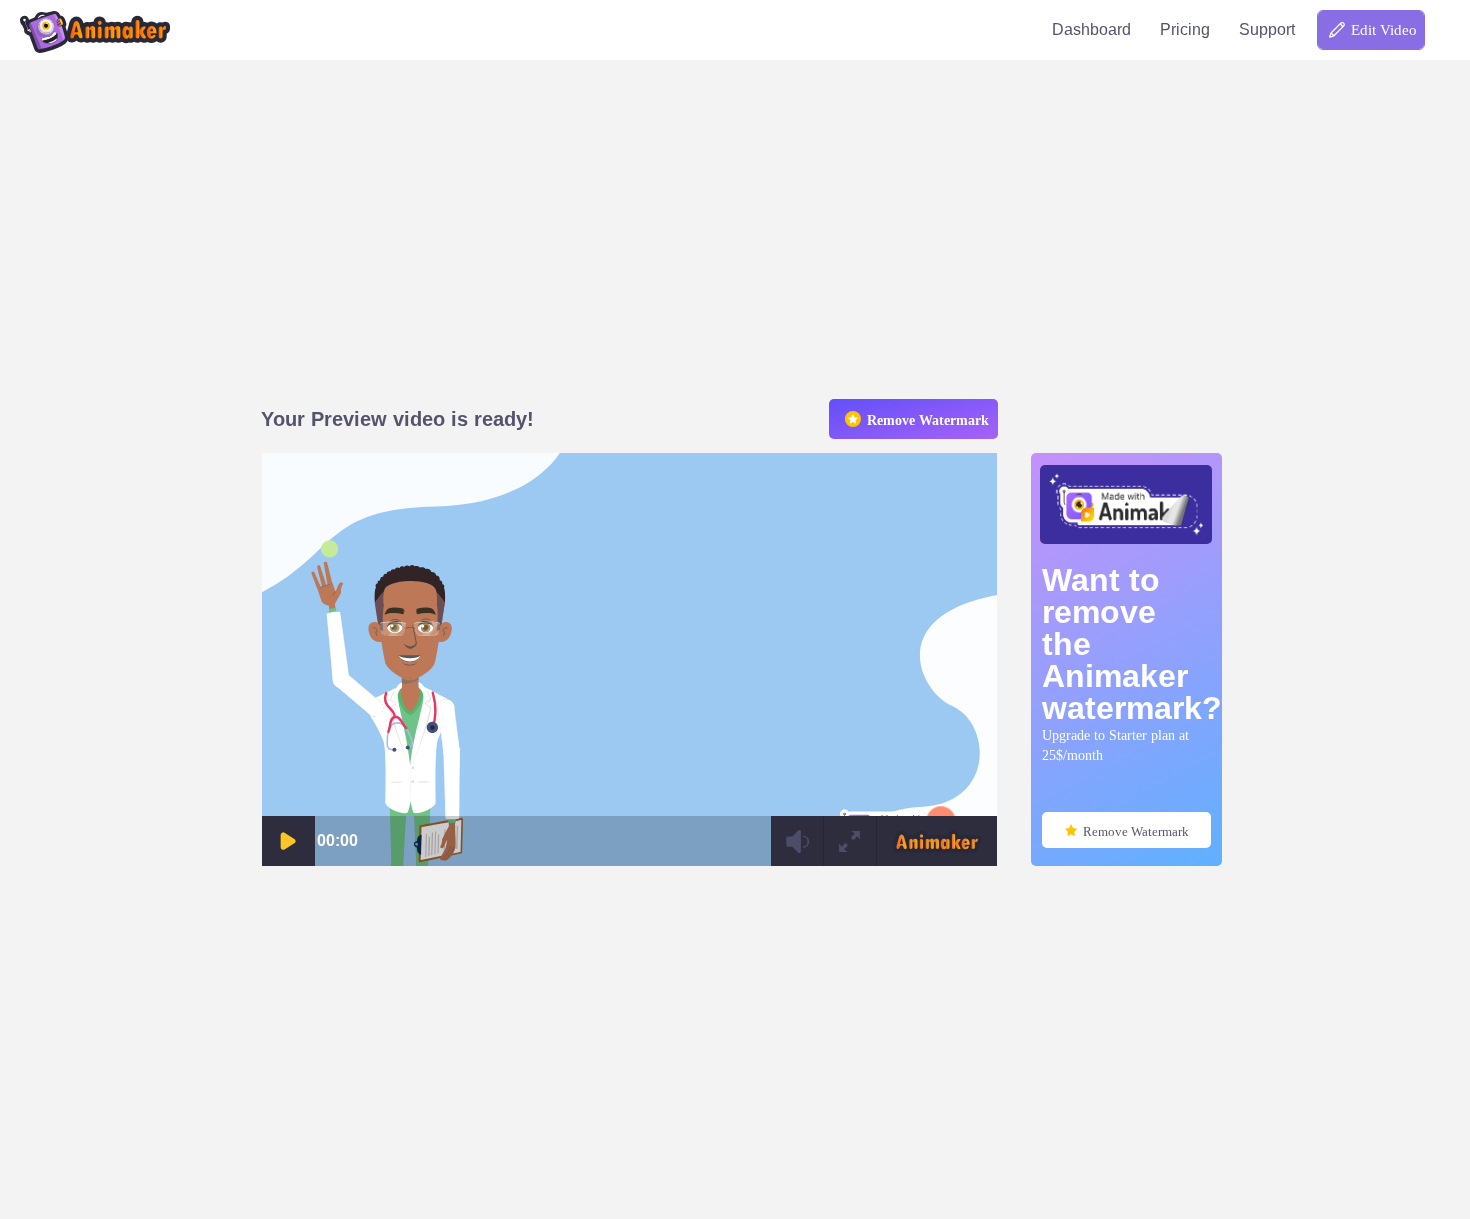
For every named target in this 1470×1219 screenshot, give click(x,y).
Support (1267, 29)
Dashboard (1091, 29)
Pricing (1185, 29)
